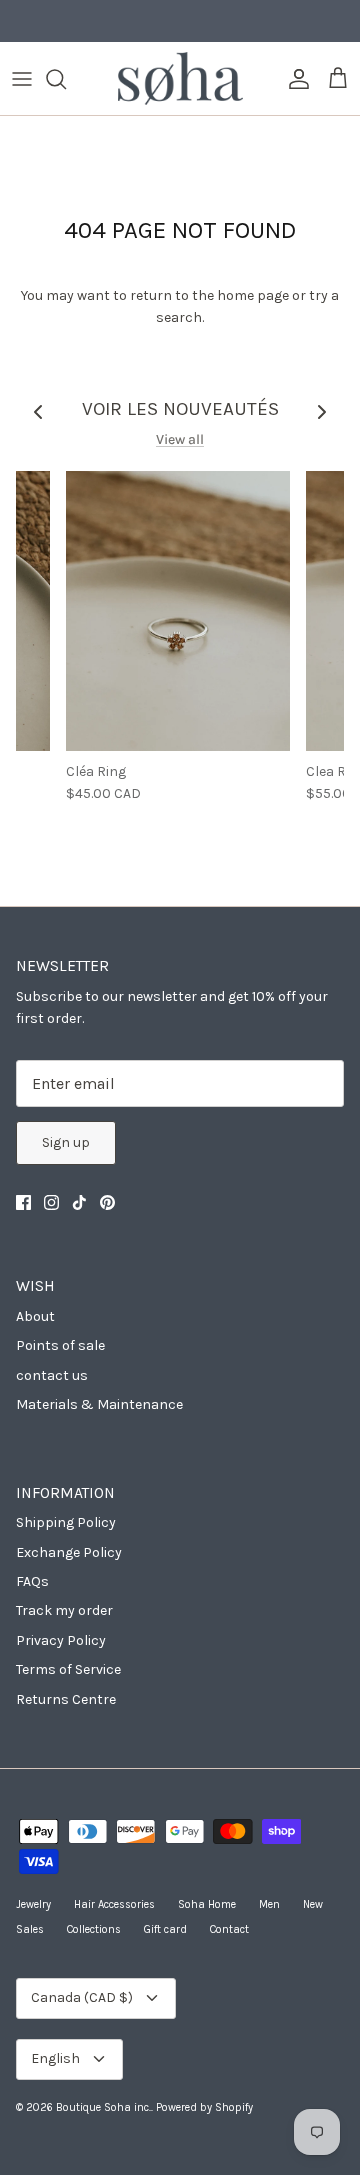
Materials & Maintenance (99, 1404)
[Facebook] (23, 1202)
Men (269, 1904)
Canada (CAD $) (82, 1997)
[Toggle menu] (22, 79)
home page (253, 295)
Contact (229, 1929)
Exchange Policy (69, 1552)
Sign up (66, 1142)
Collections (94, 1929)
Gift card (165, 1929)
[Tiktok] (79, 1202)
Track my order (64, 1610)
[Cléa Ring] (178, 611)
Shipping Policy (66, 1522)
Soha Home (207, 1904)
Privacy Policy (61, 1640)
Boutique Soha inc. (103, 2107)
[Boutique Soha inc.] (180, 78)
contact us (52, 1375)
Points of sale (60, 1345)
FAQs (32, 1581)
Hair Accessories (114, 1904)
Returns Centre (66, 1699)
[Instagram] (51, 1202)
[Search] (66, 79)
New (313, 1904)
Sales (30, 1929)
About (35, 1316)
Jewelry (33, 1904)
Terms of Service (68, 1669)
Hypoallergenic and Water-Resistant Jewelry (180, 27)
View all (180, 439)
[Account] (294, 79)
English (55, 2058)
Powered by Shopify (204, 2107)
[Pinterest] (107, 1202)
